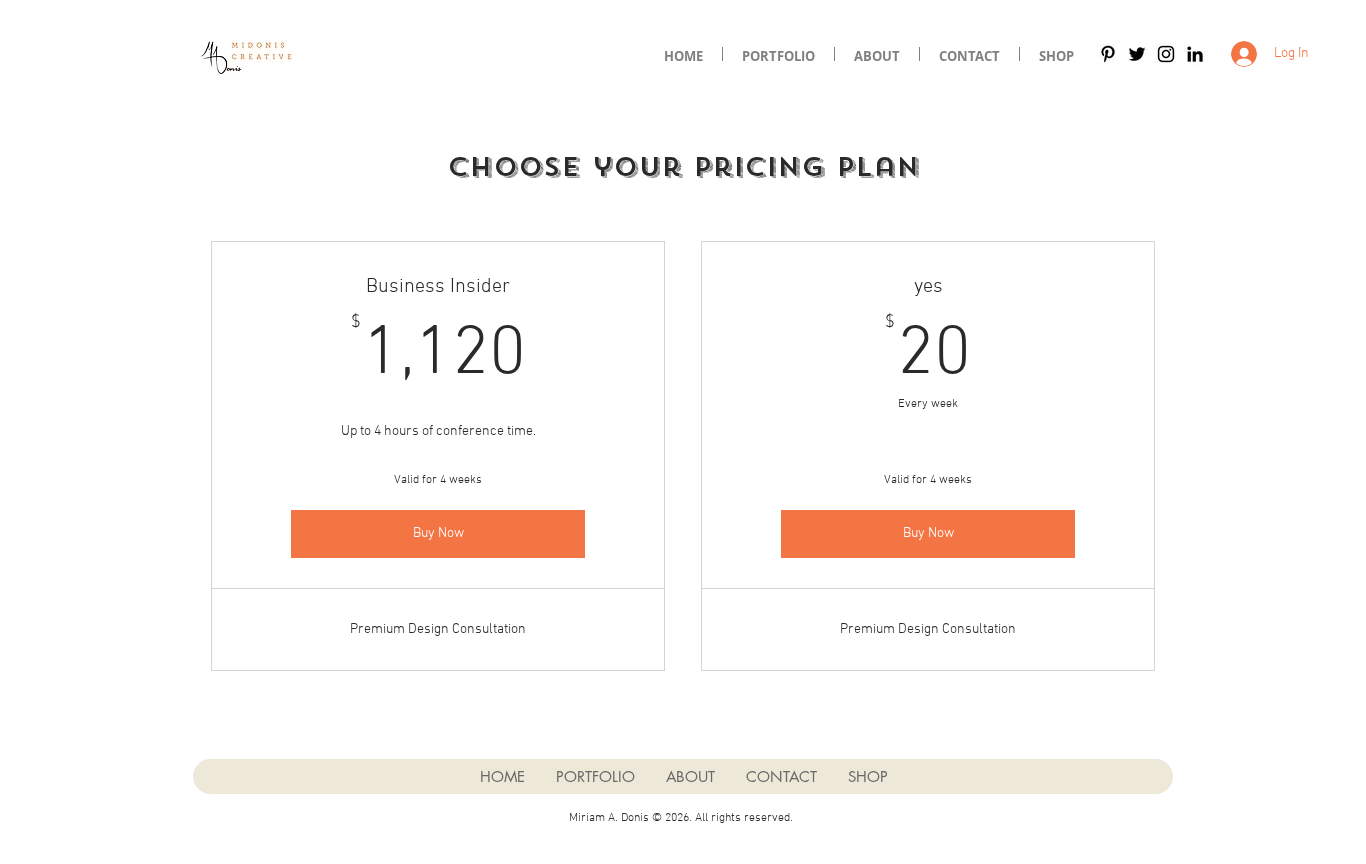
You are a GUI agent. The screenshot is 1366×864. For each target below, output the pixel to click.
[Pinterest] (1108, 54)
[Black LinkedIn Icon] (1195, 54)
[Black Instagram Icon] (1166, 54)
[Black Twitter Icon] (1137, 54)
